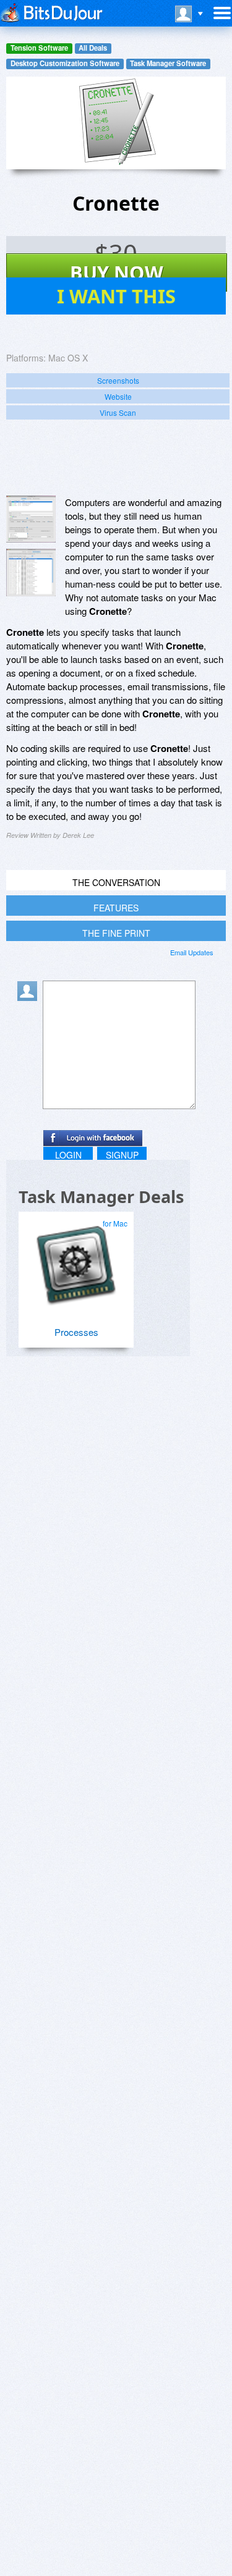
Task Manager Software (168, 63)
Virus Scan (118, 412)
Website (118, 396)
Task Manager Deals (101, 1197)
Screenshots (118, 380)
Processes (76, 1332)
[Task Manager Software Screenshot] (31, 572)
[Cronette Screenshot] (31, 519)
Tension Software (39, 48)
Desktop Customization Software (65, 63)
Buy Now (117, 272)
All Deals (93, 48)
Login (68, 1155)
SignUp (122, 1155)
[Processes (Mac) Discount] (75, 1259)
